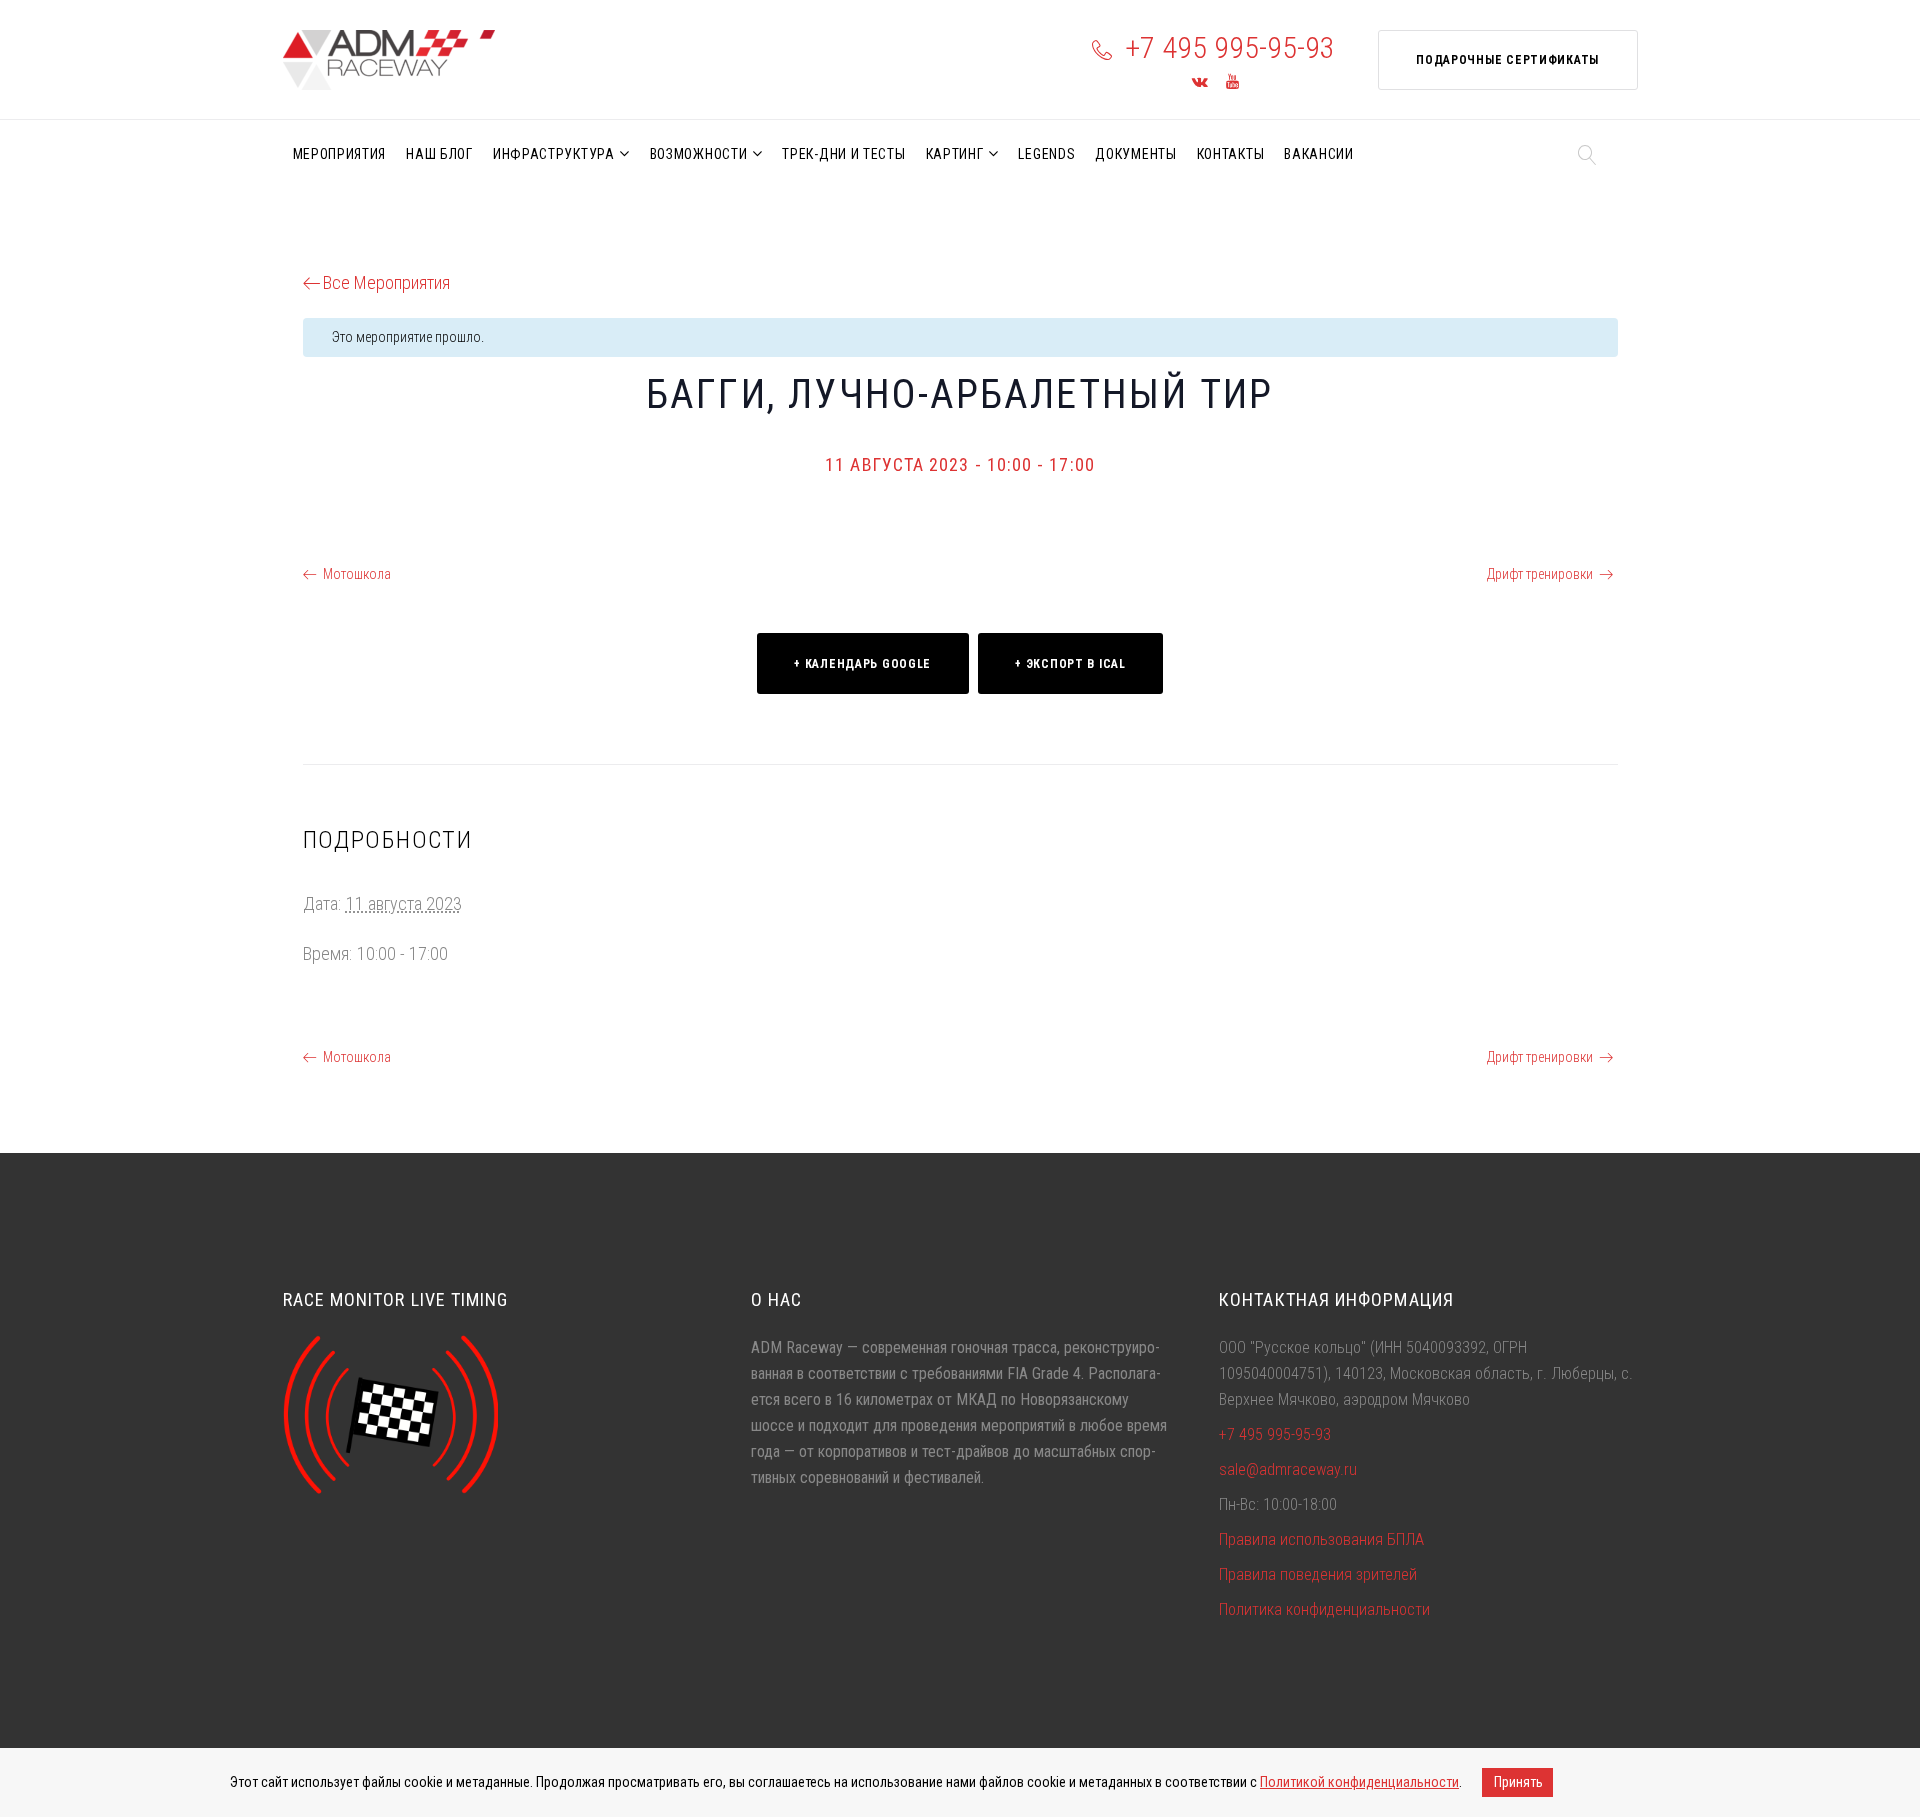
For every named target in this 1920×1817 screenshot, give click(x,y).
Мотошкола (357, 574)
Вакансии (1319, 154)
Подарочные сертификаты (1507, 60)
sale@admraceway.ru (1288, 1469)
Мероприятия (340, 154)
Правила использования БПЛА (1321, 1539)
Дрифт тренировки (1540, 574)
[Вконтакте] (1200, 82)
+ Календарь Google (862, 664)
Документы (1135, 154)
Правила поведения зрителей (1318, 1574)
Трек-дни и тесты (843, 154)
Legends (1046, 154)
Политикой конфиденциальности (1359, 1782)
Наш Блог (439, 154)
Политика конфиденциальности (1324, 1609)
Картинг (955, 154)
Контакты (1231, 154)
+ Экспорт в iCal (1070, 664)
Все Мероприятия (386, 282)
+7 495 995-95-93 (1230, 47)
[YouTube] (1232, 82)
